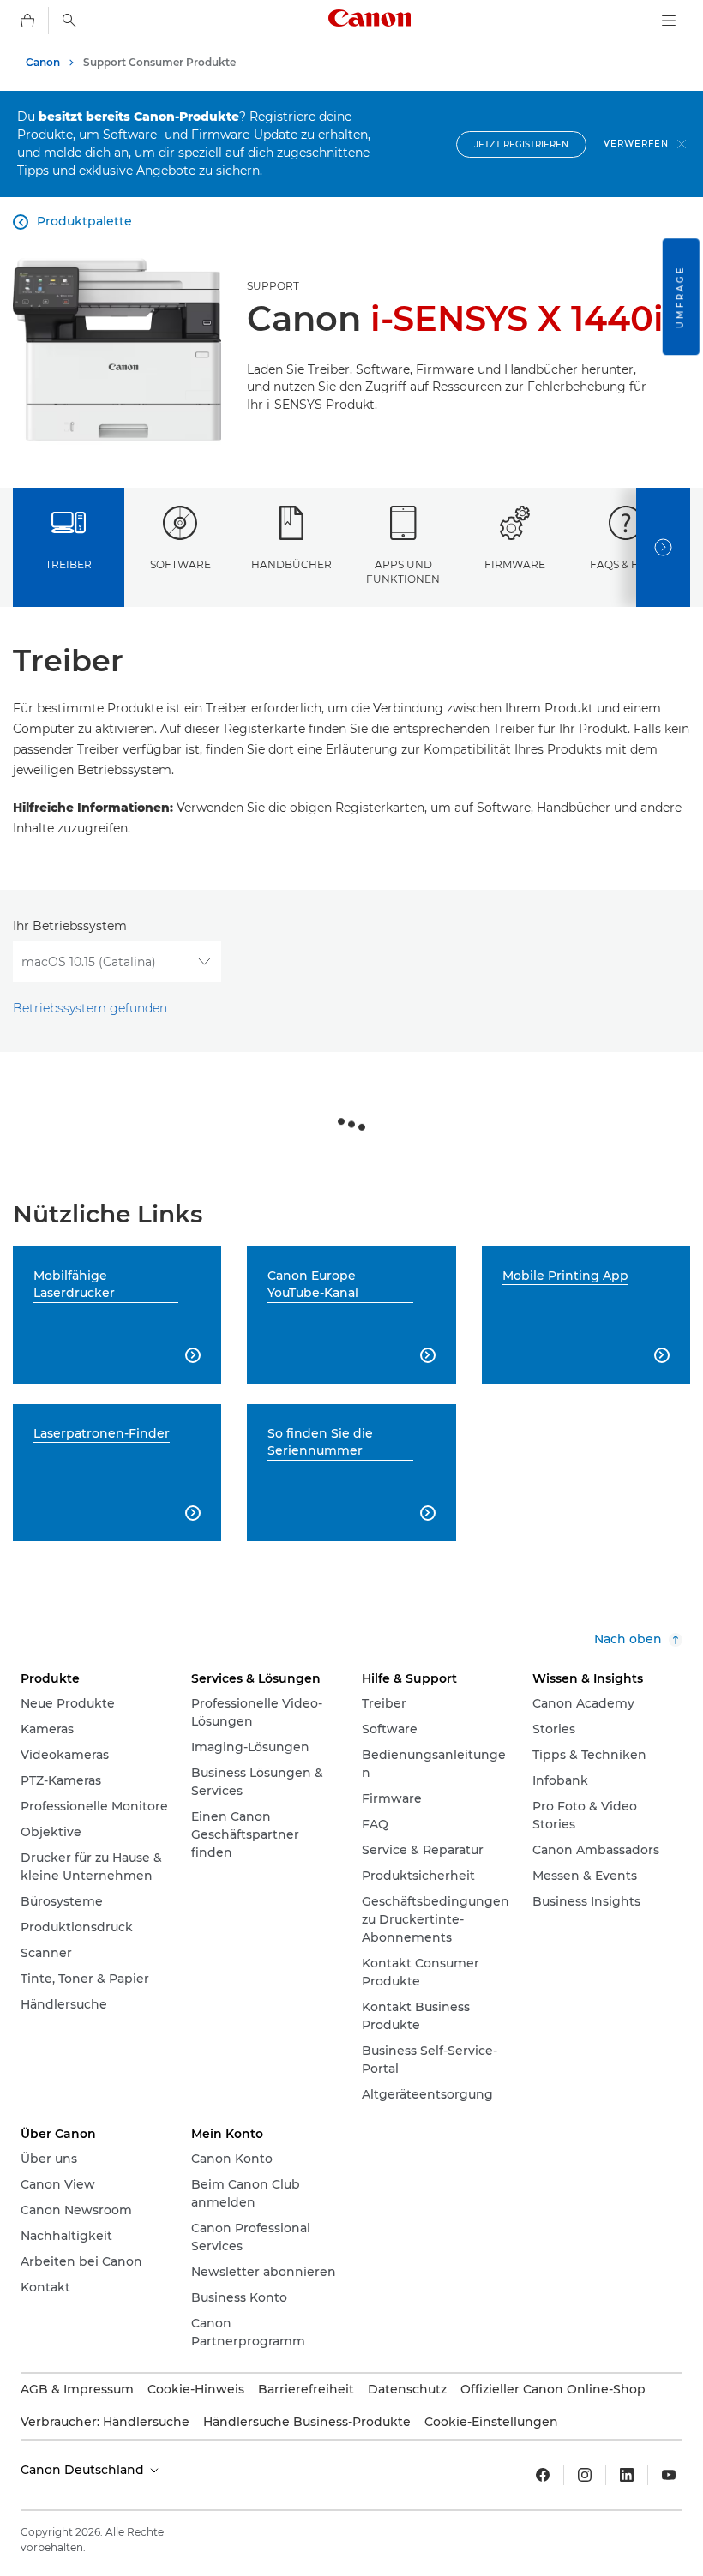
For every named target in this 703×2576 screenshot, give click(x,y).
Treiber (69, 564)
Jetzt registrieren (521, 144)
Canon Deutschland (84, 2470)
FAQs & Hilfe (626, 564)
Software (180, 564)
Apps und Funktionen (403, 572)
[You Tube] (669, 2475)
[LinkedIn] (627, 2475)
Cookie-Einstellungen (491, 2422)
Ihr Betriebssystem (70, 926)
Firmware (515, 564)
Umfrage (680, 297)
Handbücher (291, 564)
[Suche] (69, 21)
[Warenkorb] (27, 21)
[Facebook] (543, 2475)
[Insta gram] (585, 2475)
